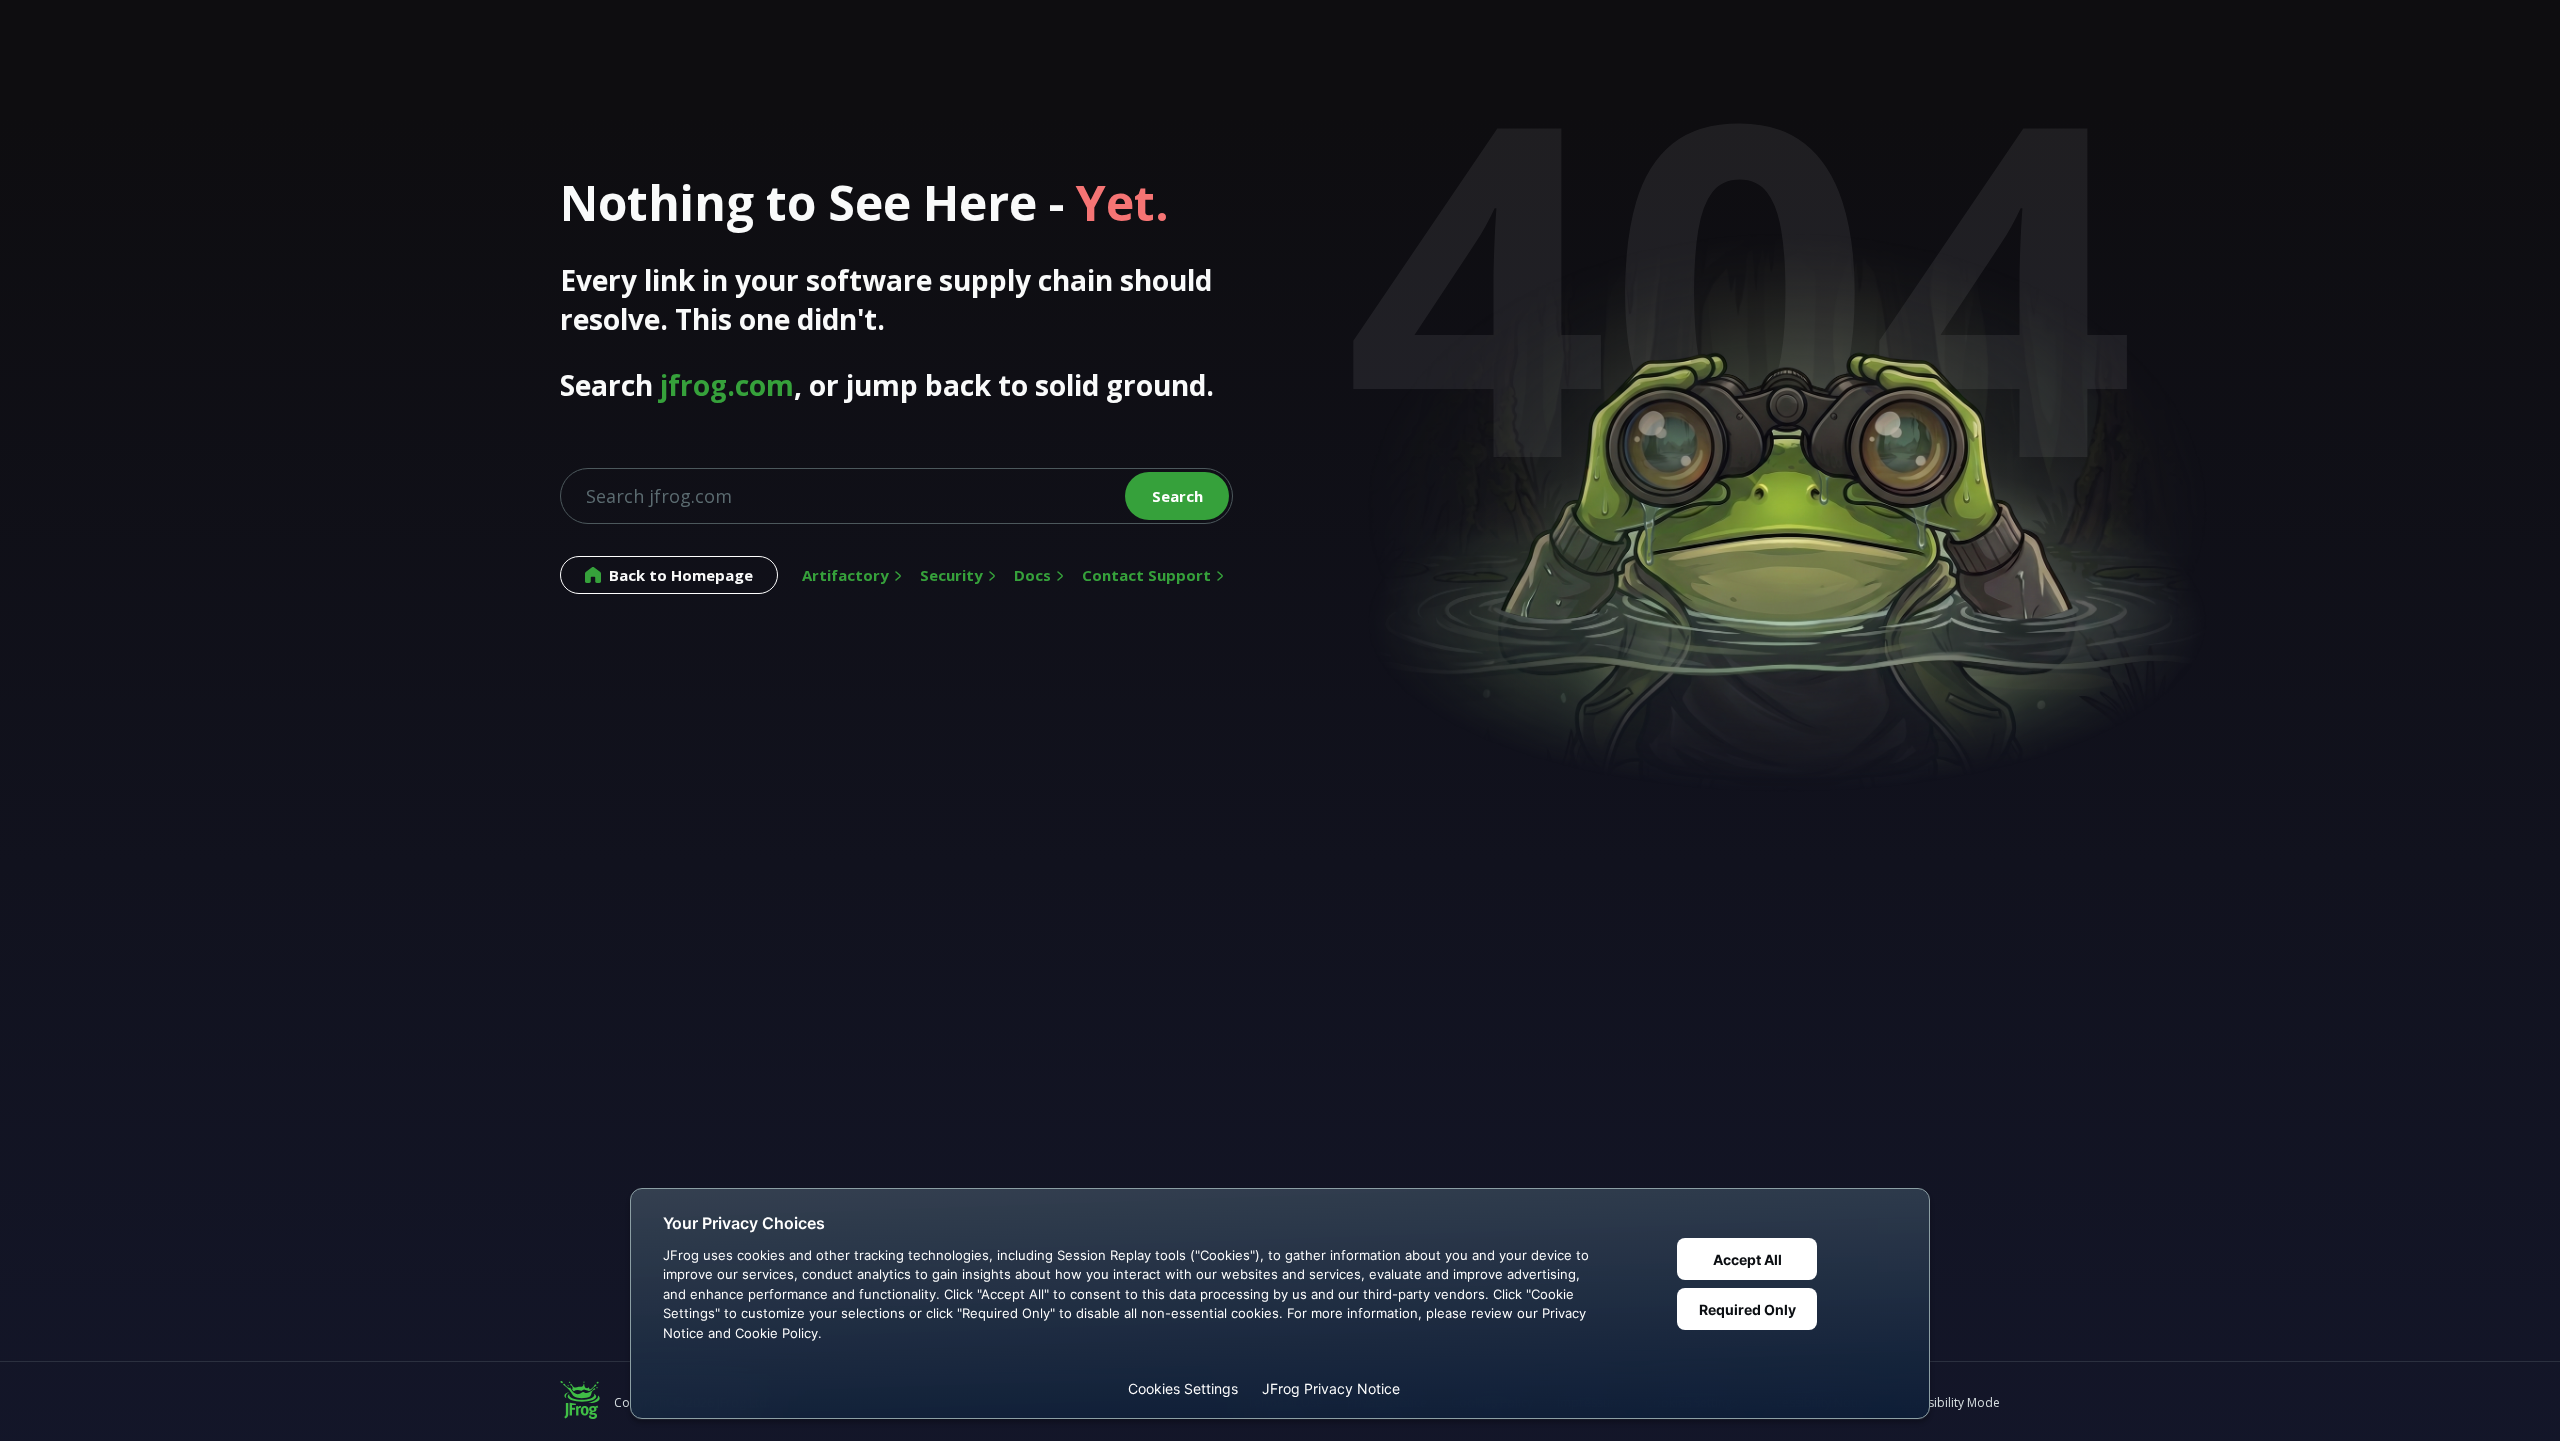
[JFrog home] (580, 1402)
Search (1177, 496)
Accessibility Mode (1947, 1402)
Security (951, 575)
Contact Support (1146, 575)
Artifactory (845, 575)
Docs (1032, 575)
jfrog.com (727, 385)
